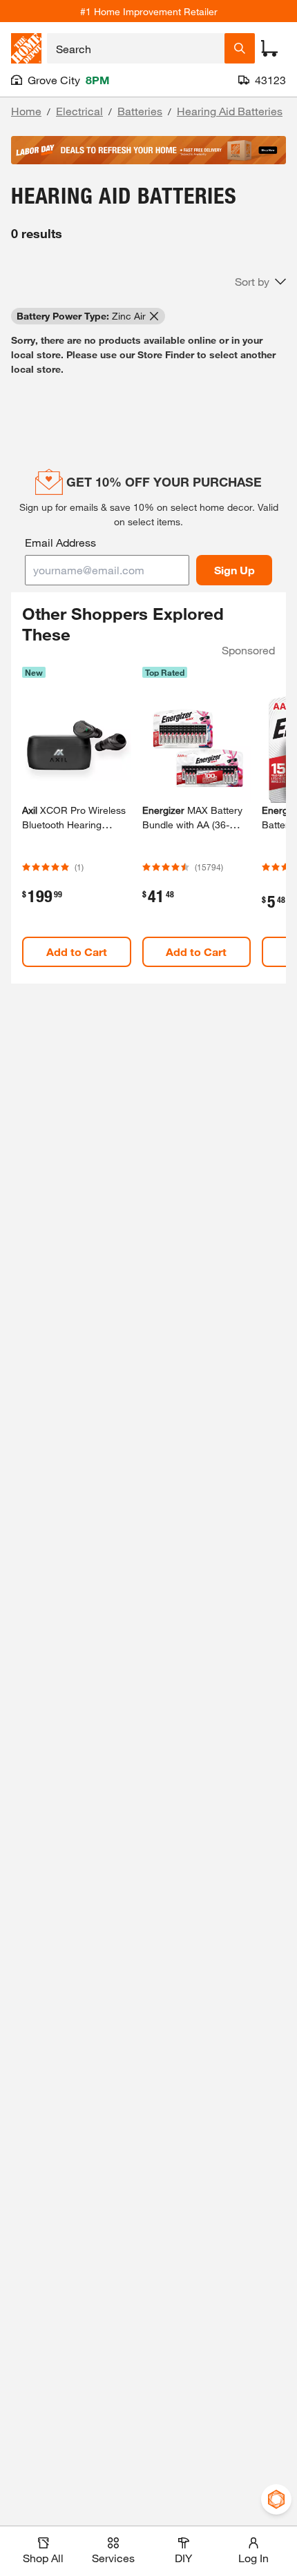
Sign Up (234, 570)
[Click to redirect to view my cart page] (269, 48)
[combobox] (136, 48)
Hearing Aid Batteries (230, 111)
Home (26, 111)
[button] (260, 282)
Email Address (60, 542)
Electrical (79, 111)
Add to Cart (77, 952)
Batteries (140, 111)
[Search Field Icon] (240, 48)
